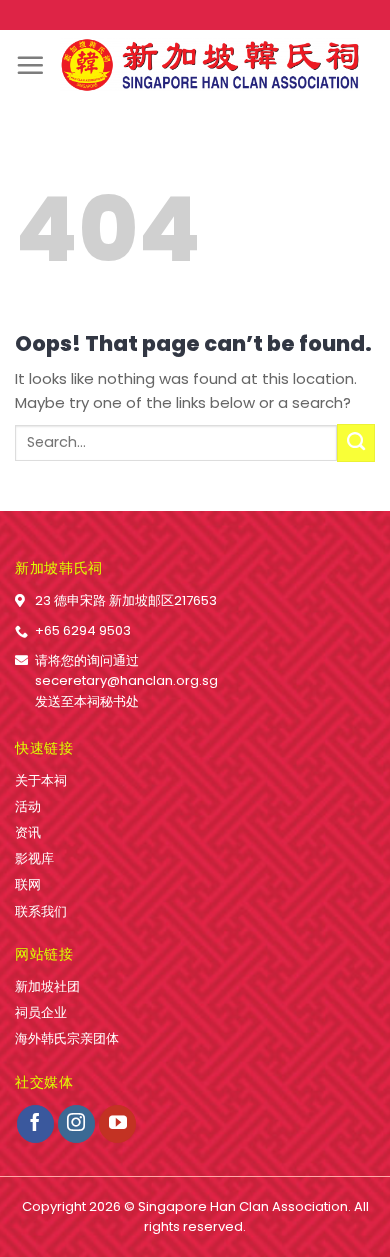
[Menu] (30, 65)
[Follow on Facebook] (36, 1124)
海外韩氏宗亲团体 (67, 1038)
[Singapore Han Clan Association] (210, 65)
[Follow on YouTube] (118, 1124)
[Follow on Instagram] (77, 1124)
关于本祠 (41, 780)
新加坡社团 (47, 986)
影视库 (34, 858)
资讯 (28, 832)
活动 (28, 806)
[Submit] (356, 443)
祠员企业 (41, 1012)
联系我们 (41, 911)
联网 (28, 884)
